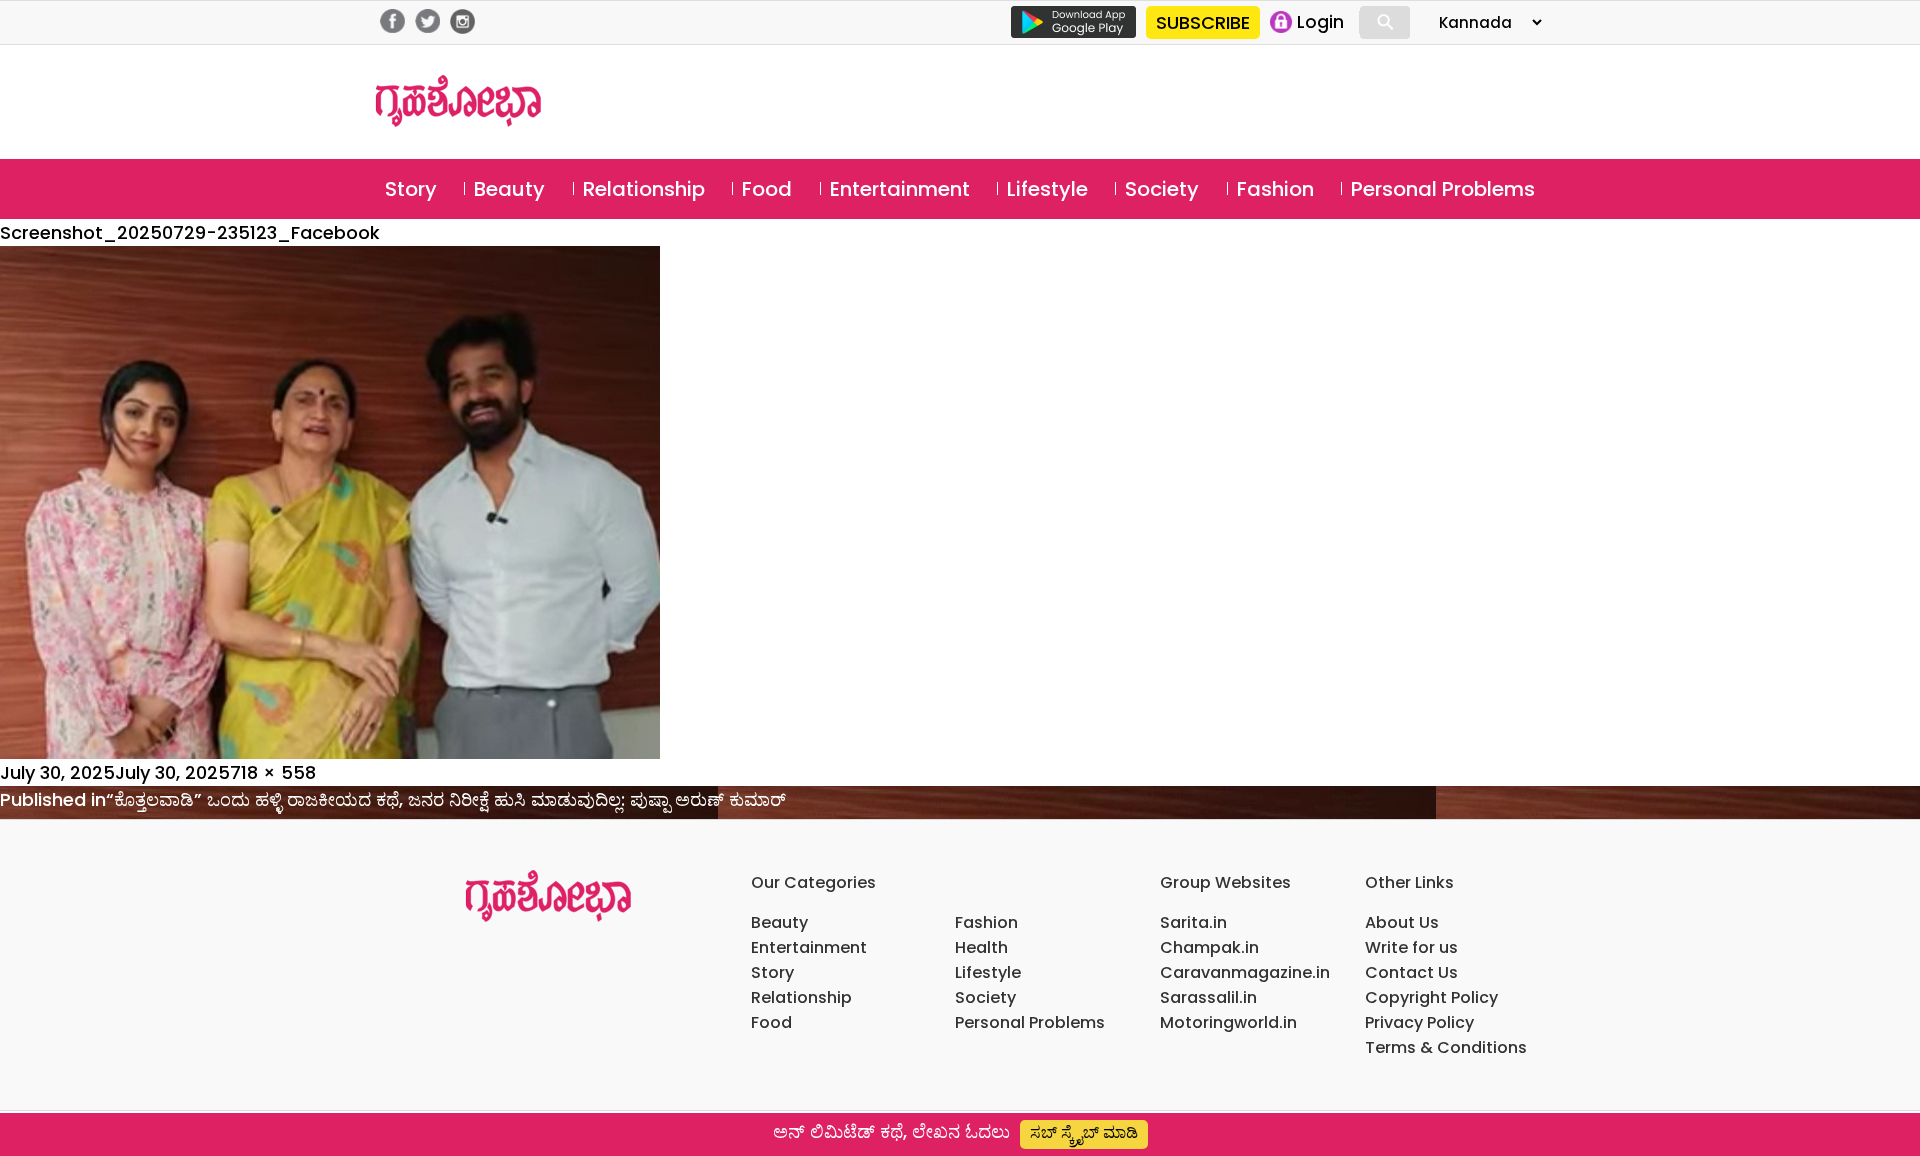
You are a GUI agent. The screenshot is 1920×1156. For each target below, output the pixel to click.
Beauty (509, 189)
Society (1162, 189)
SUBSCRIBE (1203, 22)
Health (981, 947)
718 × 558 (273, 772)
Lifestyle (1047, 189)
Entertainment (900, 189)
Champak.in (1209, 947)
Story (411, 189)
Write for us (1411, 947)
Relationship (644, 189)
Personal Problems (1443, 189)
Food (767, 189)
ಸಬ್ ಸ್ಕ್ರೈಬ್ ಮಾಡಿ (1084, 1132)
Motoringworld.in (1228, 1022)
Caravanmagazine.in (1245, 972)
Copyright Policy (1431, 997)
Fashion (1275, 189)
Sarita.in (1193, 922)
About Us (1402, 922)
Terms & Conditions (1446, 1047)
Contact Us (1411, 972)
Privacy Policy (1419, 1022)
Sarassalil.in (1208, 997)
